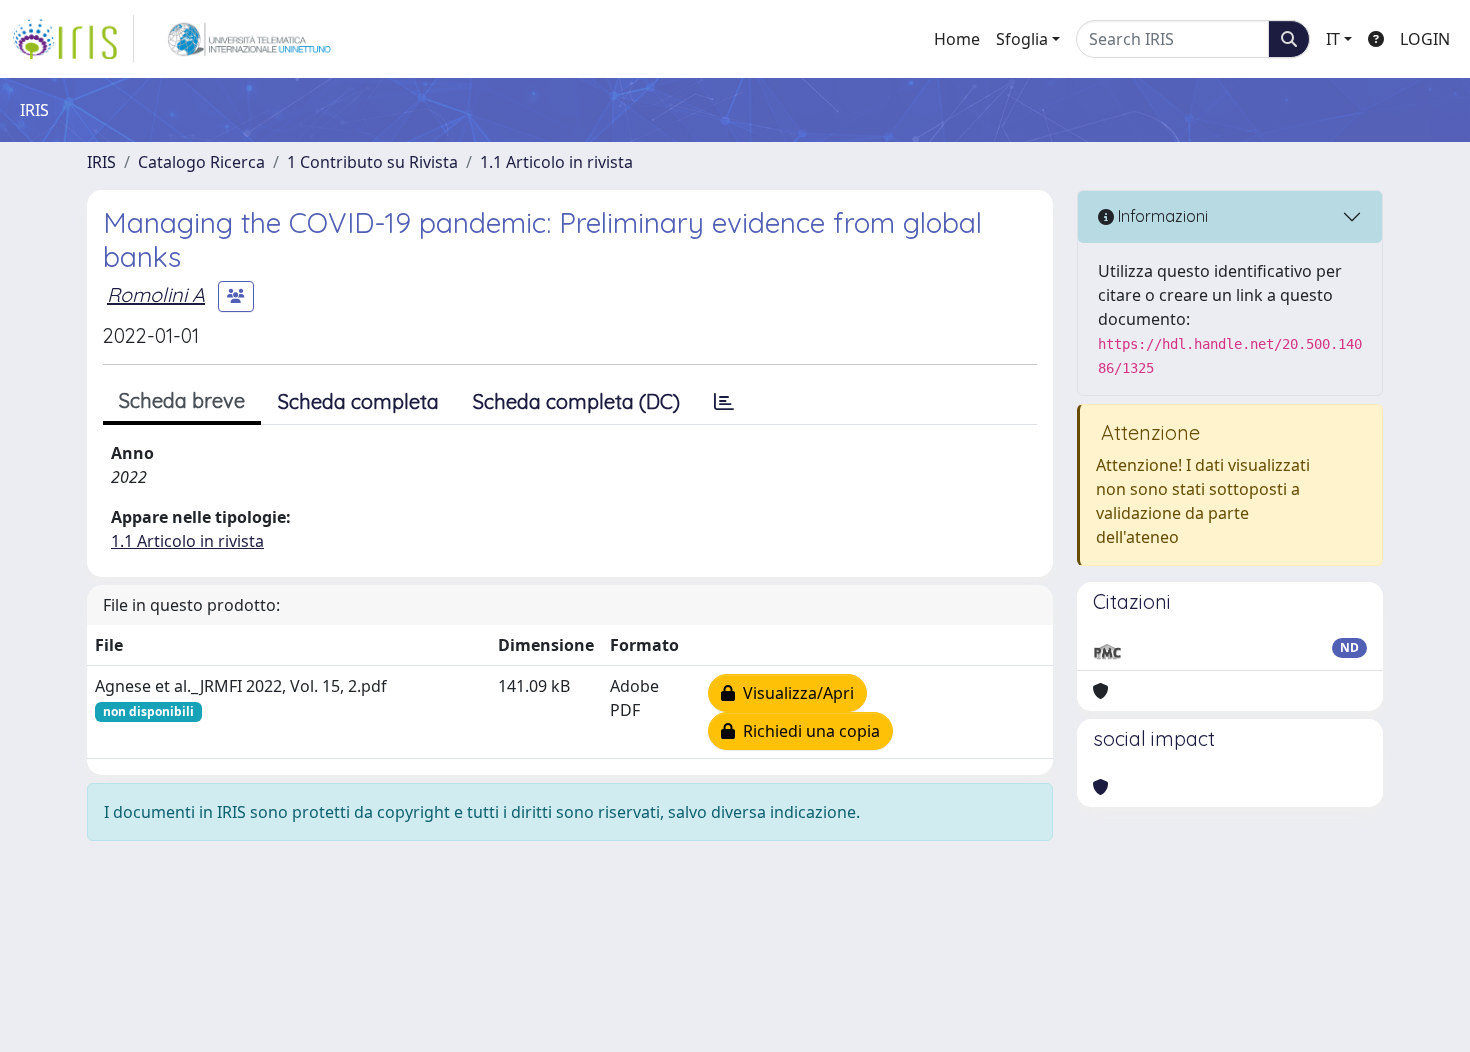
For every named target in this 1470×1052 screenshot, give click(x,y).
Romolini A (156, 294)
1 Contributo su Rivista (372, 162)
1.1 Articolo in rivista (556, 162)
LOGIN (1425, 39)
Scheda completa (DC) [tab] (576, 401)
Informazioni (1161, 216)
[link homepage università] (249, 39)
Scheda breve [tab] (182, 400)
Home (957, 39)
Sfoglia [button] (1022, 39)
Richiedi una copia (807, 731)
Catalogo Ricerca (201, 162)
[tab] (724, 402)
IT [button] (1333, 39)
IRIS (101, 162)
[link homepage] (73, 39)
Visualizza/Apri (794, 693)
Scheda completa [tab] (358, 401)
